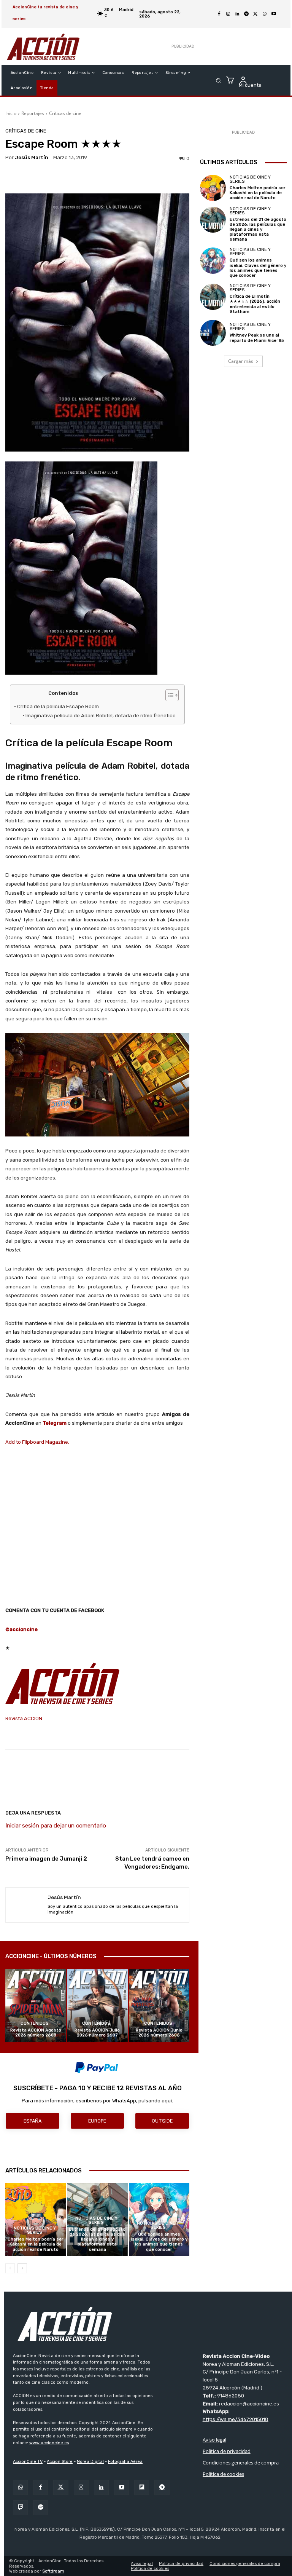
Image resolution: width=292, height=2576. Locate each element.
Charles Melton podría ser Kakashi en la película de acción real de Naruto (36, 2244)
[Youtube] (274, 14)
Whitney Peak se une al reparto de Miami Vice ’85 (257, 338)
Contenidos (35, 2023)
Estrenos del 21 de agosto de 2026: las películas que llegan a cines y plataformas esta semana (97, 2239)
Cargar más (241, 361)
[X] (255, 14)
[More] (250, 1769)
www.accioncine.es (49, 2443)
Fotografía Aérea (125, 2462)
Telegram (55, 1423)
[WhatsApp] (265, 14)
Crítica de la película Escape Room (59, 706)
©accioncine (21, 1629)
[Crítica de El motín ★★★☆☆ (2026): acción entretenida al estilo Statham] (213, 297)
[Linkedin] (237, 14)
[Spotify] (40, 2508)
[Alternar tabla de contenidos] (168, 695)
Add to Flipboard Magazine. (37, 1442)
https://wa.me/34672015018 (236, 2419)
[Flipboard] (142, 2487)
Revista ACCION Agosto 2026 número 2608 (36, 2033)
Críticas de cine (65, 113)
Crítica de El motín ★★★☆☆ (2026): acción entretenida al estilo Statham (255, 304)
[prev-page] (10, 2268)
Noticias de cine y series (35, 2230)
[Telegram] (246, 14)
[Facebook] (219, 14)
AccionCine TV (28, 2462)
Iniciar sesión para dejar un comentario (56, 1826)
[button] (218, 81)
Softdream (53, 2571)
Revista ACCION (24, 1718)
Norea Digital (90, 2462)
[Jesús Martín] (27, 1905)
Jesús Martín (32, 157)
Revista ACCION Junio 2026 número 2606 (159, 2033)
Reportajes (33, 113)
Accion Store (60, 2462)
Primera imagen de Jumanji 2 (46, 1859)
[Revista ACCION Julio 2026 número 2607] (97, 2005)
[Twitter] (61, 2487)
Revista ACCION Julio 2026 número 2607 (97, 2033)
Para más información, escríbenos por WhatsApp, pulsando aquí (97, 2101)
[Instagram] (228, 14)
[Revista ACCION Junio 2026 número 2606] (159, 2005)
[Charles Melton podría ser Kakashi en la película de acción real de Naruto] (36, 2219)
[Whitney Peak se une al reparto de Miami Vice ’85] (213, 333)
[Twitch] (20, 2508)
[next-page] (22, 2268)
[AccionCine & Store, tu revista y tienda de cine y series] (43, 47)
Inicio (11, 113)
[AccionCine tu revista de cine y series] (150, 2324)
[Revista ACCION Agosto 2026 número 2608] (36, 2005)
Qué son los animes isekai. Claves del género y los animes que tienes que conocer (159, 2242)
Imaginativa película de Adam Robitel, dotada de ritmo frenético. (101, 715)
